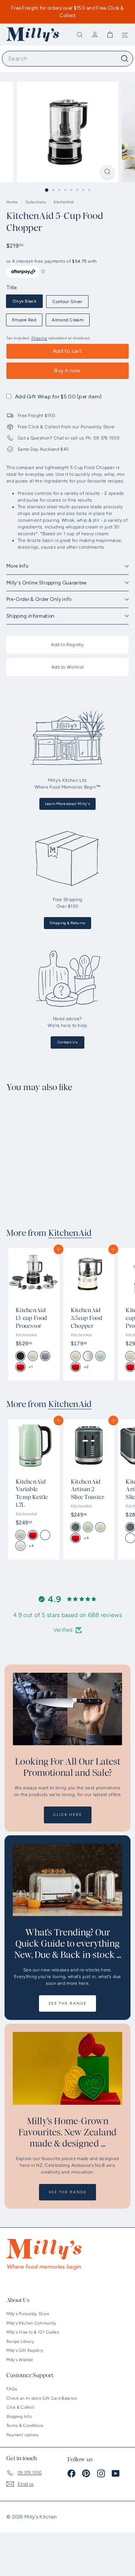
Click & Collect (20, 2407)
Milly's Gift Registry (25, 2350)
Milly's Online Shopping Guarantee (46, 583)
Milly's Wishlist (20, 2360)
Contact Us (67, 1042)
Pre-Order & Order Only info (39, 599)
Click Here (68, 1815)
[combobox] (67, 59)
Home (13, 202)
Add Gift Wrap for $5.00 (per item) (58, 397)
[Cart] (110, 35)
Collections (36, 202)
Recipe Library (20, 2341)
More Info (17, 566)
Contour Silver (67, 302)
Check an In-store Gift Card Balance (42, 2398)
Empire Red (24, 320)
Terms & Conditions (25, 2426)
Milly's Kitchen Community (31, 2323)
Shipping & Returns (67, 923)
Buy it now (67, 371)
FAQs (12, 2389)
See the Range (67, 2003)
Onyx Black (24, 301)
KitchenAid (64, 202)
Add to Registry (67, 645)
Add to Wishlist (68, 667)
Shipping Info (19, 2417)
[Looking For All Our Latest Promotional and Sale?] (67, 1709)
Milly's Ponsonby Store (28, 2314)
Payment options (22, 2435)
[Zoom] (107, 172)
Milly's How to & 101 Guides (33, 2332)
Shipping (39, 338)
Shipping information (31, 616)
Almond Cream (68, 320)
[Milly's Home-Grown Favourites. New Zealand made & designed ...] (67, 2068)
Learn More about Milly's (67, 804)
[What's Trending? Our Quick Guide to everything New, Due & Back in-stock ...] (67, 1880)
